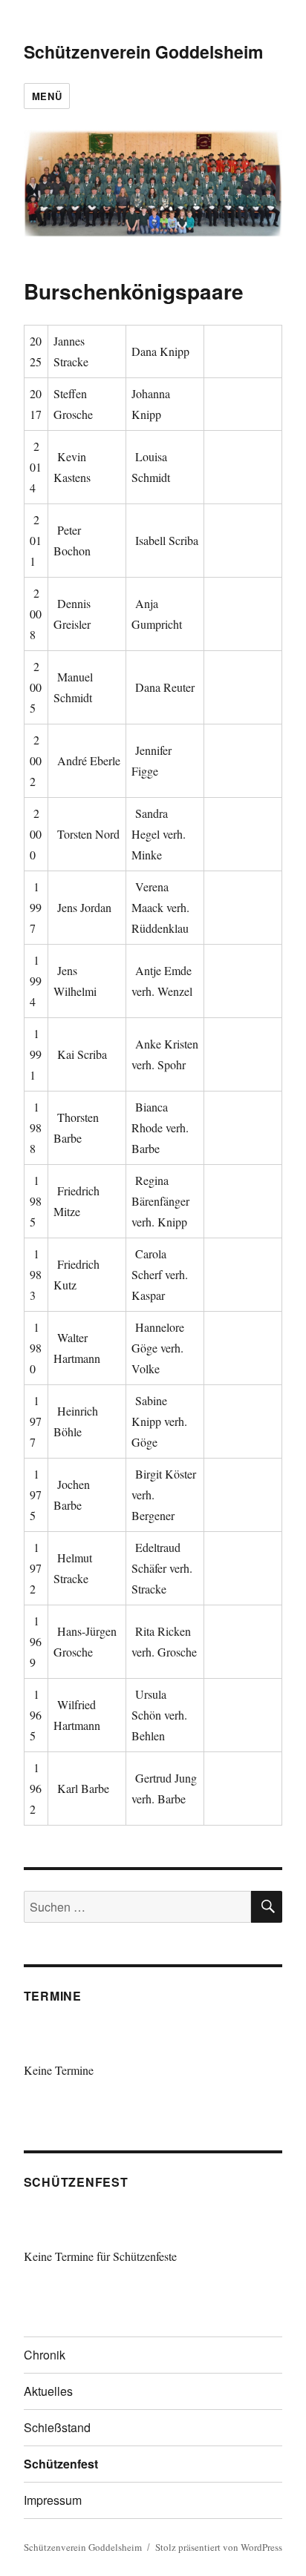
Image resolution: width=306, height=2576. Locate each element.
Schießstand (57, 2427)
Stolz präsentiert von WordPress (219, 2547)
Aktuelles (48, 2391)
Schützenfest (61, 2464)
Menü (47, 96)
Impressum (53, 2500)
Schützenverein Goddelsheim (143, 52)
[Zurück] (50, 2042)
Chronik (45, 2355)
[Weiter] (257, 2042)
